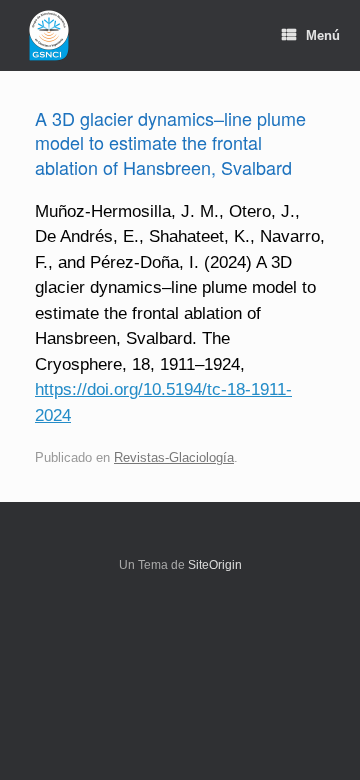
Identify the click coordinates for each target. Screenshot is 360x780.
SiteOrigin (215, 565)
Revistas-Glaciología (174, 457)
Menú (323, 35)
